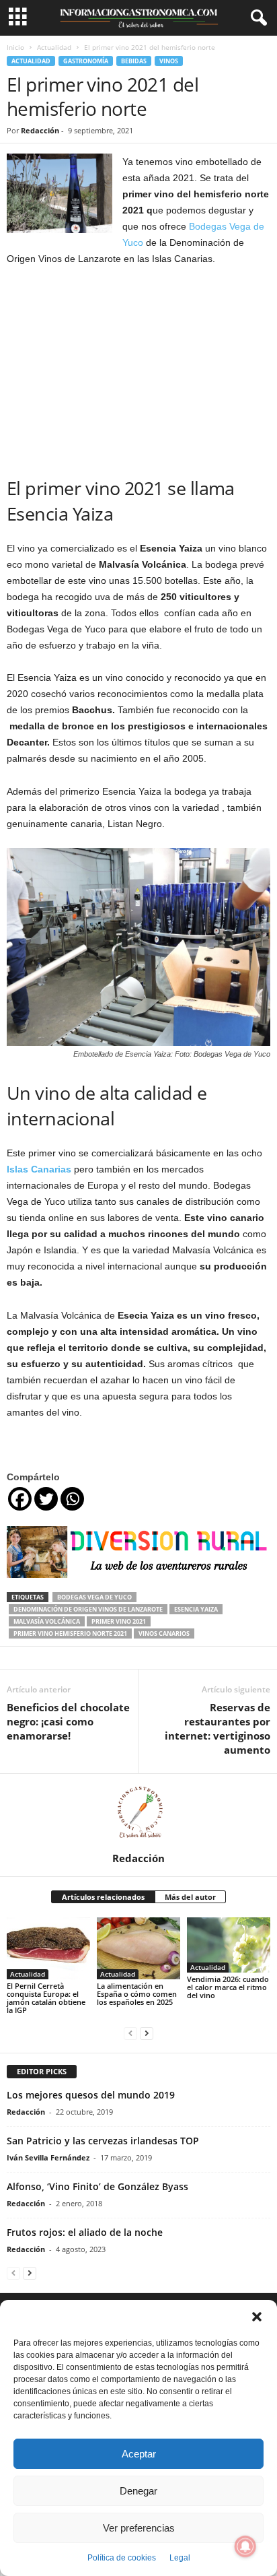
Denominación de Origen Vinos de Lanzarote (88, 1609)
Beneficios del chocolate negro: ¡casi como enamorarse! (68, 1721)
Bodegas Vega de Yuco (94, 1597)
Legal (180, 2558)
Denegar (138, 2491)
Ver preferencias (139, 2528)
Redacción (40, 130)
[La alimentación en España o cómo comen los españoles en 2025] (138, 1949)
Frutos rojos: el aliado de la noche (85, 2232)
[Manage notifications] (245, 2546)
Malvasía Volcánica (47, 1621)
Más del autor (190, 1897)
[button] (257, 2317)
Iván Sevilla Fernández (48, 2157)
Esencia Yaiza (196, 1609)
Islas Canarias (40, 1169)
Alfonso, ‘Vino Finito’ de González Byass (97, 2186)
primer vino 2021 (119, 1621)
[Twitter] (46, 1499)
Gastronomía (86, 61)
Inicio (15, 47)
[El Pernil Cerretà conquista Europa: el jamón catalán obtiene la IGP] (48, 1949)
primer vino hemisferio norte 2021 (70, 1633)
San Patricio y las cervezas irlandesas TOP (103, 2141)
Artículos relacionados (103, 1897)
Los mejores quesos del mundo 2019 (91, 2095)
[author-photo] (138, 1813)
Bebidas (134, 61)
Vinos (169, 61)
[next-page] (147, 2033)
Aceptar (139, 2454)
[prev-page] (130, 2033)
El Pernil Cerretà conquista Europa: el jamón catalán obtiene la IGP (46, 1998)
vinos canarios (164, 1633)
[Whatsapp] (72, 1499)
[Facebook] (20, 1499)
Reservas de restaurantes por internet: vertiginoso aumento (217, 1728)
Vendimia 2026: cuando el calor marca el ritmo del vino (228, 1987)
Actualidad (54, 47)
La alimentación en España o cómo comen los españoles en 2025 (137, 1994)
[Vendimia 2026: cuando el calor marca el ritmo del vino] (229, 1945)
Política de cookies (122, 2558)
